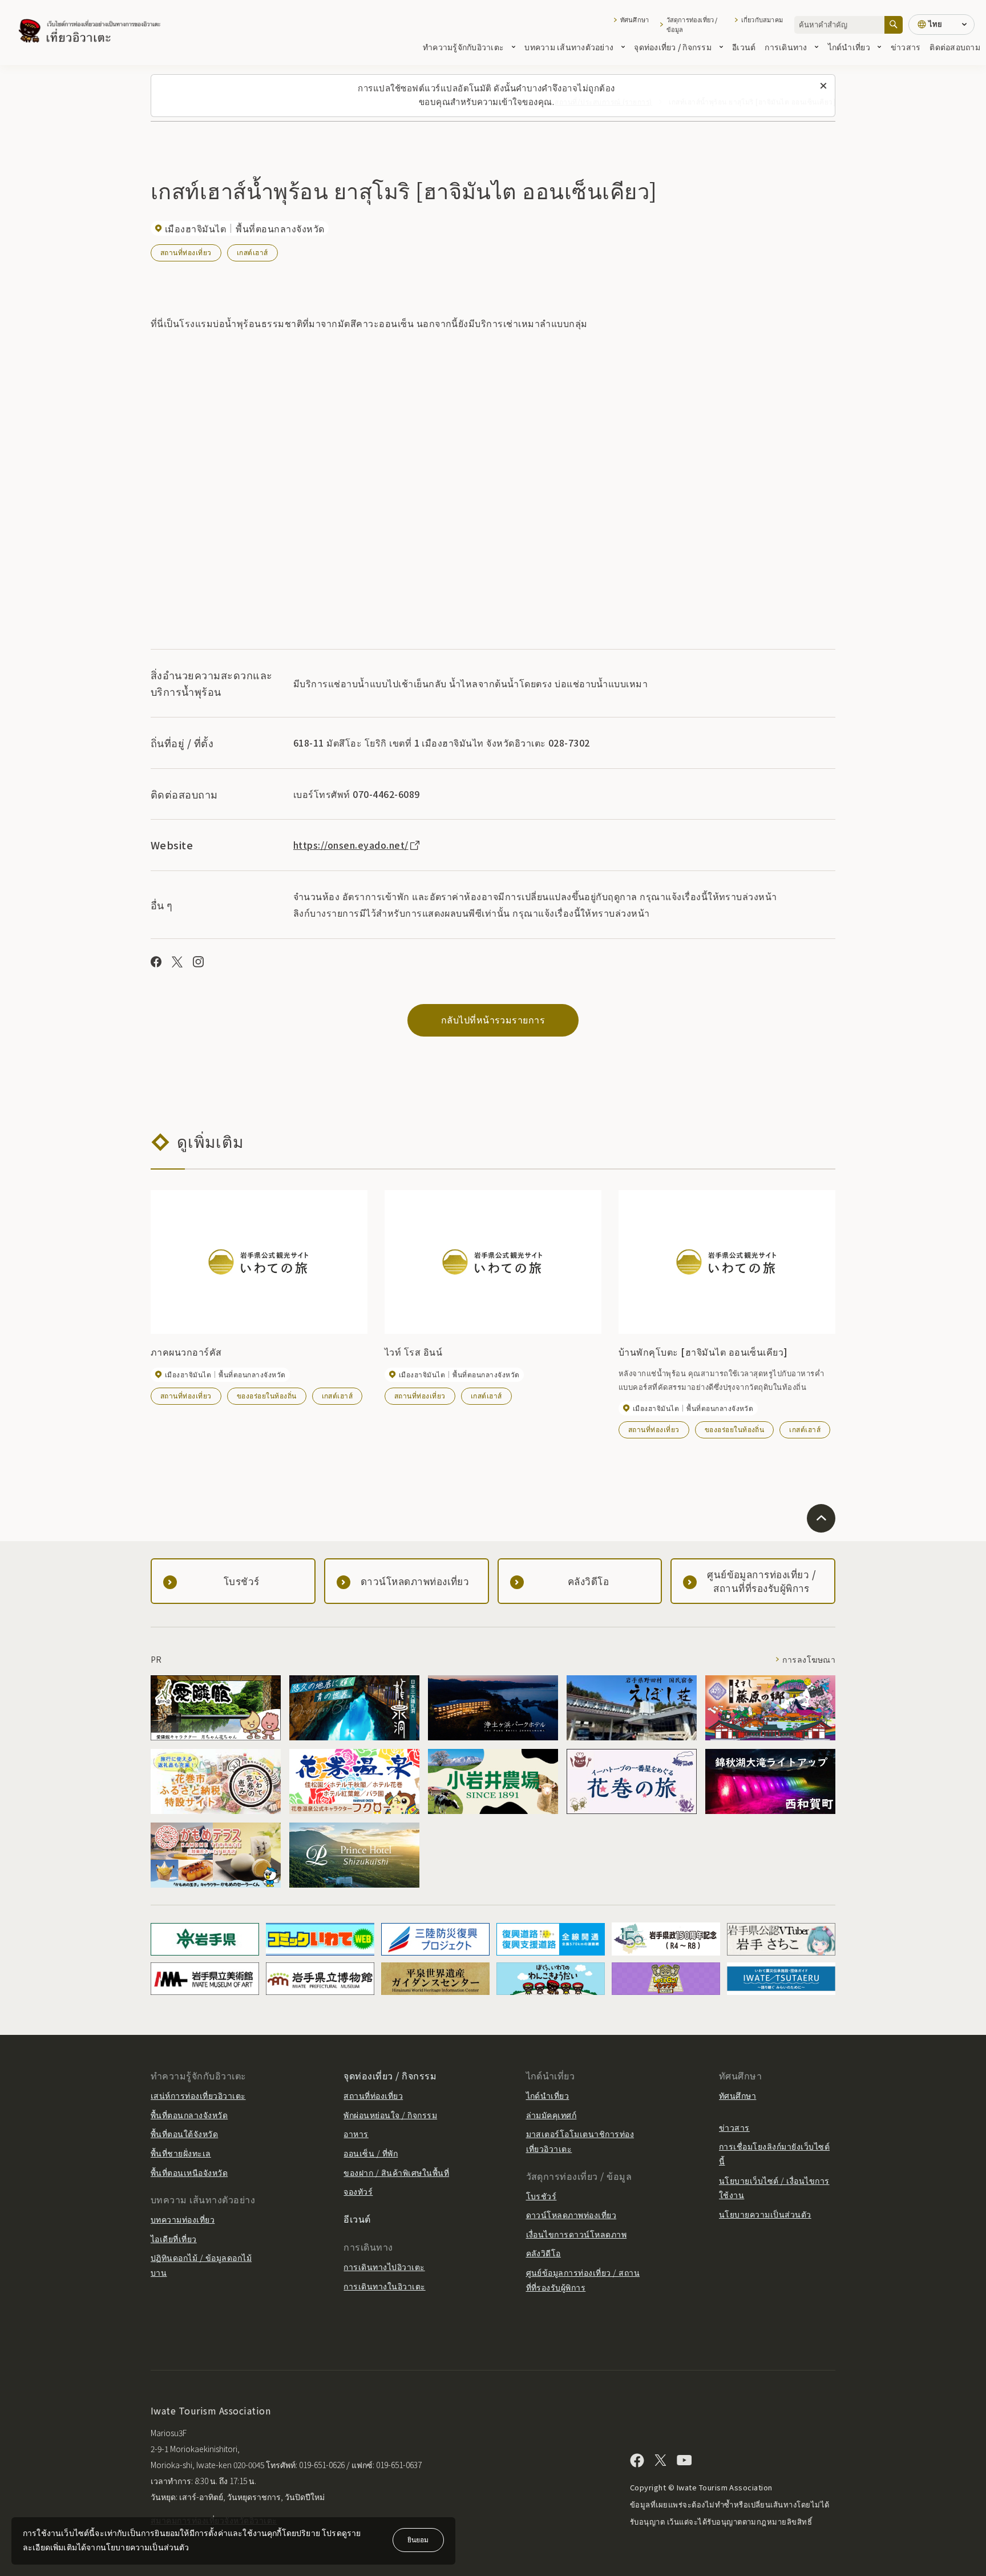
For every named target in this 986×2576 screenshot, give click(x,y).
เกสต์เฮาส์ (252, 252)
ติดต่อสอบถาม (955, 47)
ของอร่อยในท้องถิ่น (267, 1395)
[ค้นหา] (894, 25)
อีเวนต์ (744, 47)
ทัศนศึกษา (635, 19)
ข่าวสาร (906, 47)
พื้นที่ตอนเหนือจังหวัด (189, 2172)
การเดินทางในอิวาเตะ (384, 2286)
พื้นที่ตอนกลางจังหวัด (189, 2115)
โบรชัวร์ (542, 2196)
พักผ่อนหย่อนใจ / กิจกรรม (390, 2115)
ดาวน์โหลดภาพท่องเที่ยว (571, 2215)
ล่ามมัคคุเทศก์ (551, 2115)
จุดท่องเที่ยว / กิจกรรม (673, 47)
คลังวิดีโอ (543, 2253)
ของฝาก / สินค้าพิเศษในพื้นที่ (396, 2172)
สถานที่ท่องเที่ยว (186, 252)
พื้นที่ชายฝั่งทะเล (181, 2153)
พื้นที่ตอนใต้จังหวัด (184, 2134)
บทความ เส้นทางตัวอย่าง (569, 47)
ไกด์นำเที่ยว (849, 47)
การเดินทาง (786, 47)
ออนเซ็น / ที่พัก (371, 2153)
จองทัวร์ (358, 2191)
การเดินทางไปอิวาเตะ (384, 2267)
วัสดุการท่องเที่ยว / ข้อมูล (692, 25)
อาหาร (356, 2134)
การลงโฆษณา (809, 1659)
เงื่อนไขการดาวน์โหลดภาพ (577, 2234)
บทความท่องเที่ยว (183, 2219)
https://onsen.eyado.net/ (351, 845)
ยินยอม (418, 2539)
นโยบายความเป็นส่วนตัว (765, 2214)
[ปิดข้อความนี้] (823, 86)
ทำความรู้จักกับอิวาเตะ (463, 47)
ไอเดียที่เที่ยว (174, 2239)
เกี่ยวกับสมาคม (762, 19)
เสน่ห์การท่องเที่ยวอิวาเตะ (198, 2095)
